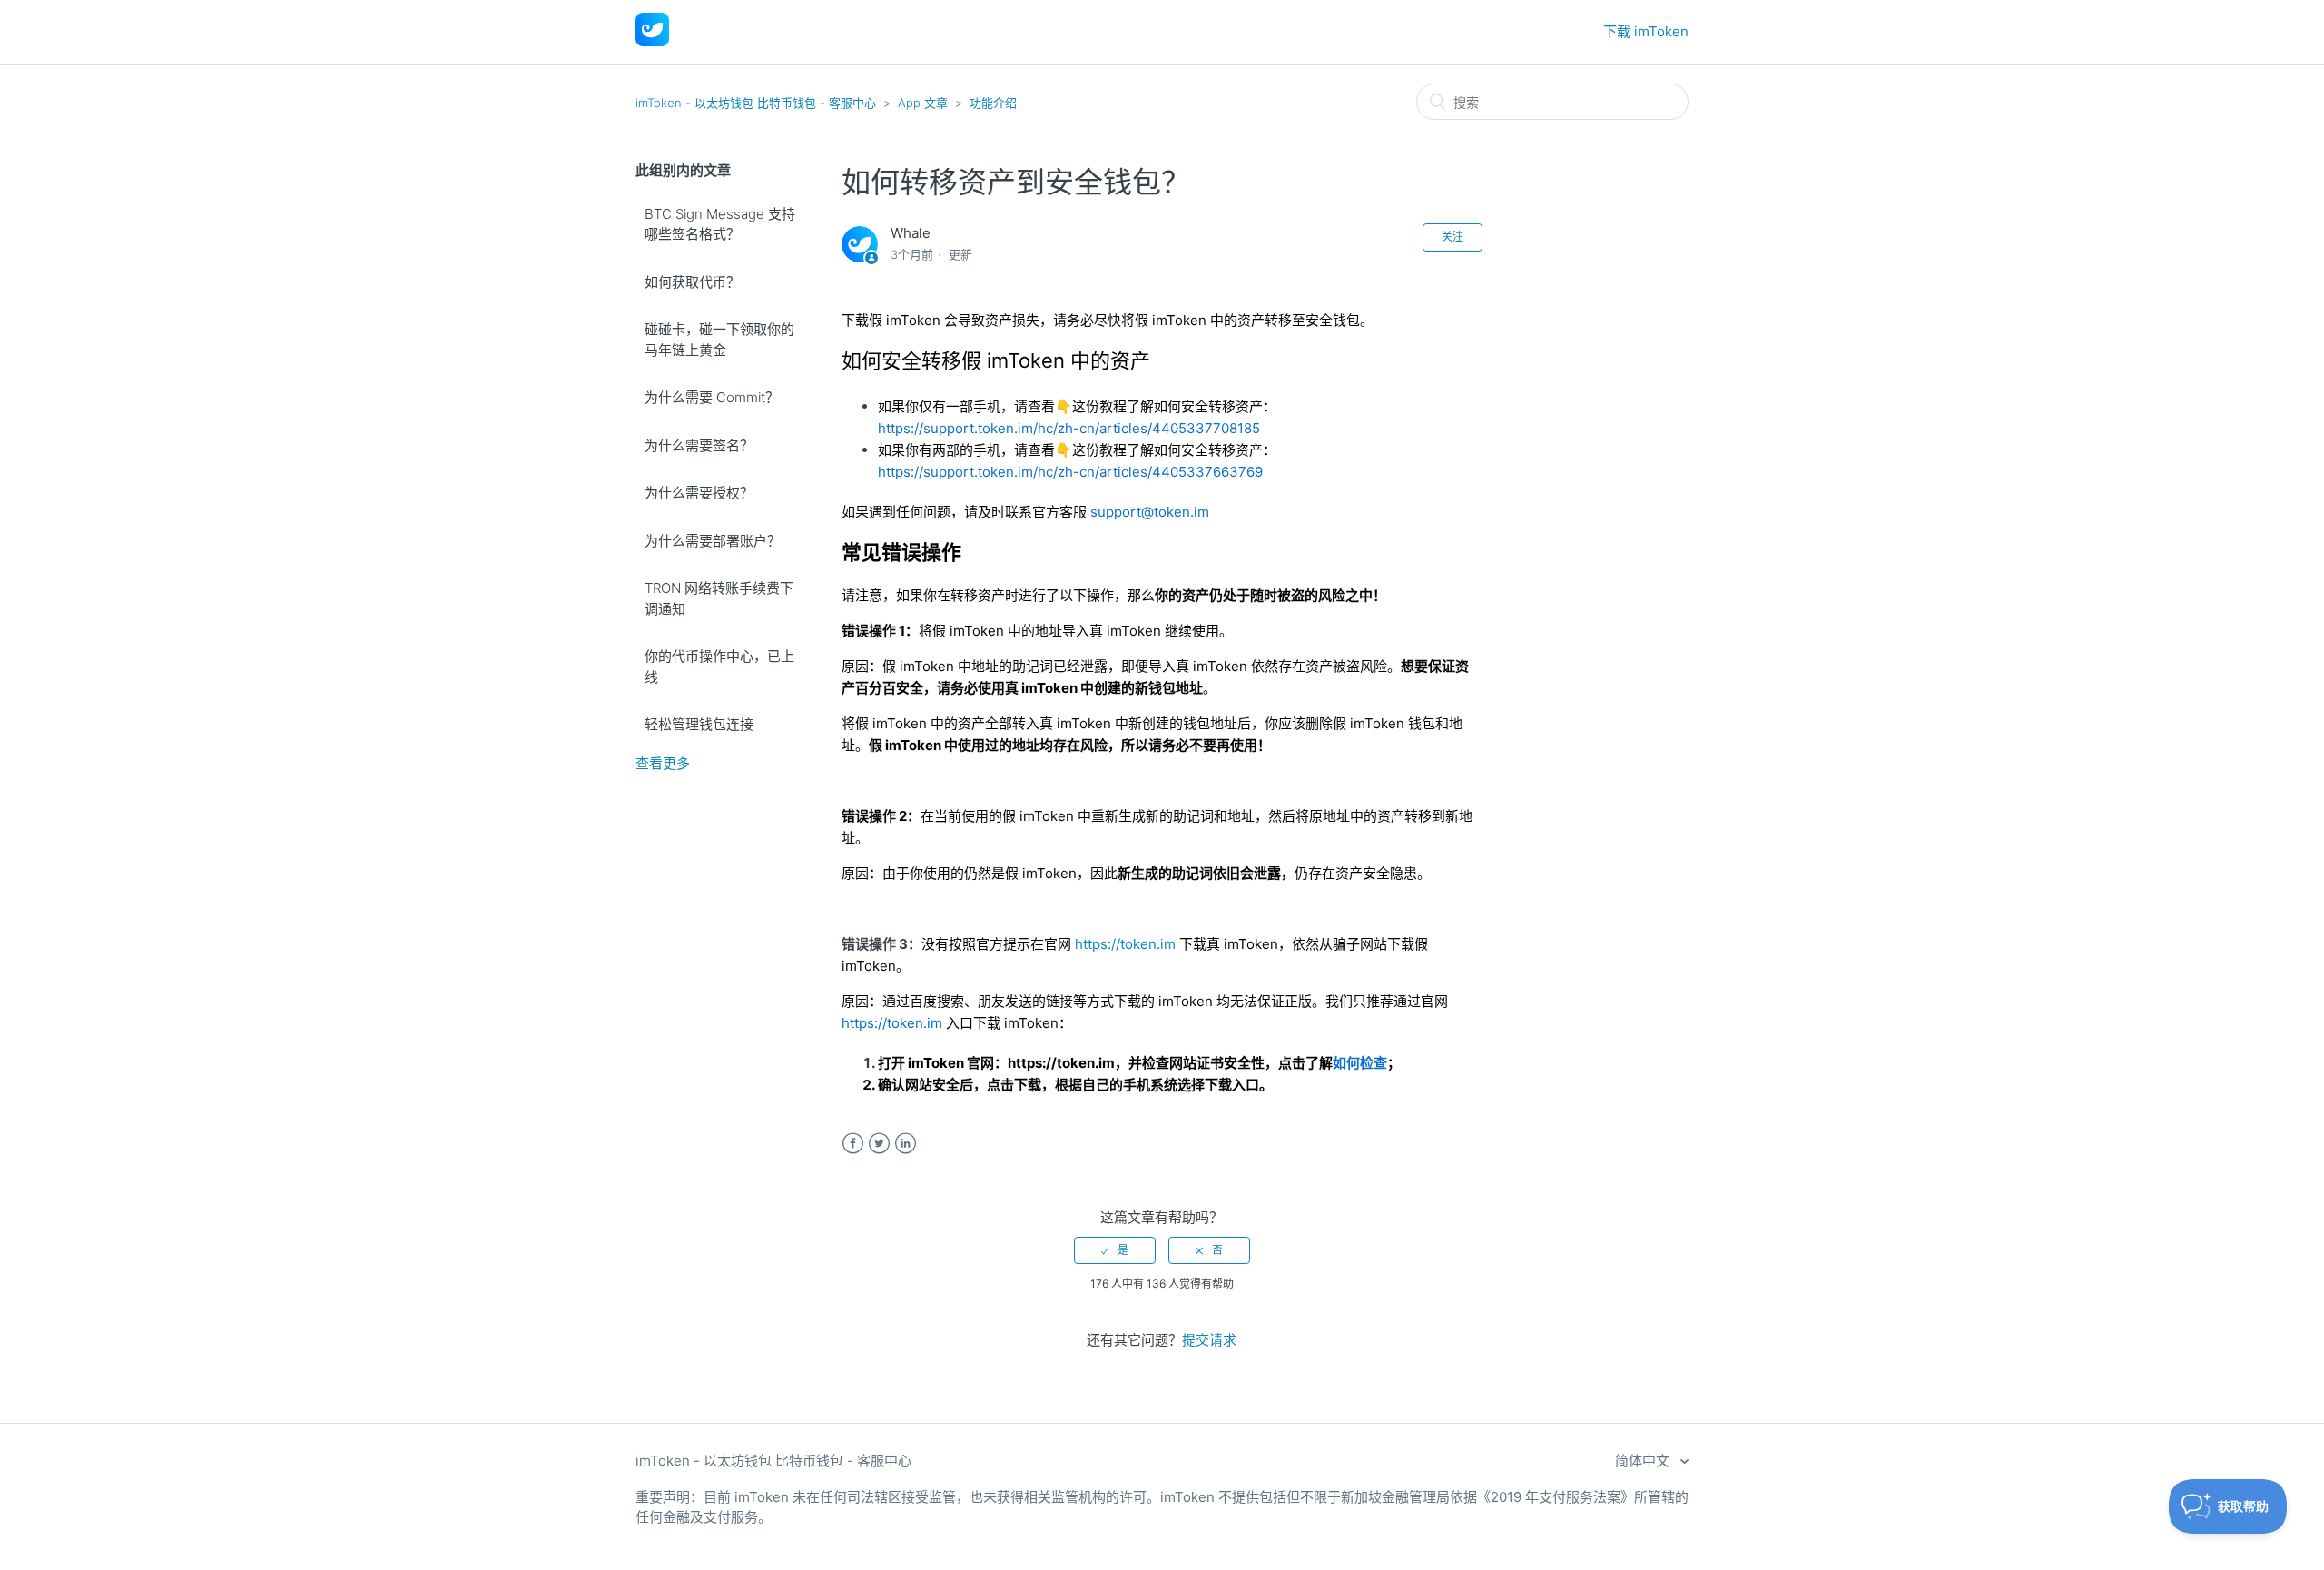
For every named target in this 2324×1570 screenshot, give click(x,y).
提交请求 (1209, 1340)
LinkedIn (906, 1144)
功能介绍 (993, 103)
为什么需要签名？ (699, 445)
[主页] (652, 41)
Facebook (853, 1144)
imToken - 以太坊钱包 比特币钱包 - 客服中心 (756, 103)
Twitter (879, 1144)
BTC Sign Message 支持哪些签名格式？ (720, 224)
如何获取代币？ (692, 282)
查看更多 (663, 763)
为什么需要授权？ (699, 493)
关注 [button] (1452, 237)
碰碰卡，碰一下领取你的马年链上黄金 (719, 340)
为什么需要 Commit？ (712, 397)
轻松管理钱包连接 (699, 724)
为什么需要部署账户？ (713, 541)
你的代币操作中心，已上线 (719, 667)
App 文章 (923, 103)
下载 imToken (1646, 31)
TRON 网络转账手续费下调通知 (719, 598)
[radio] (1115, 1250)
